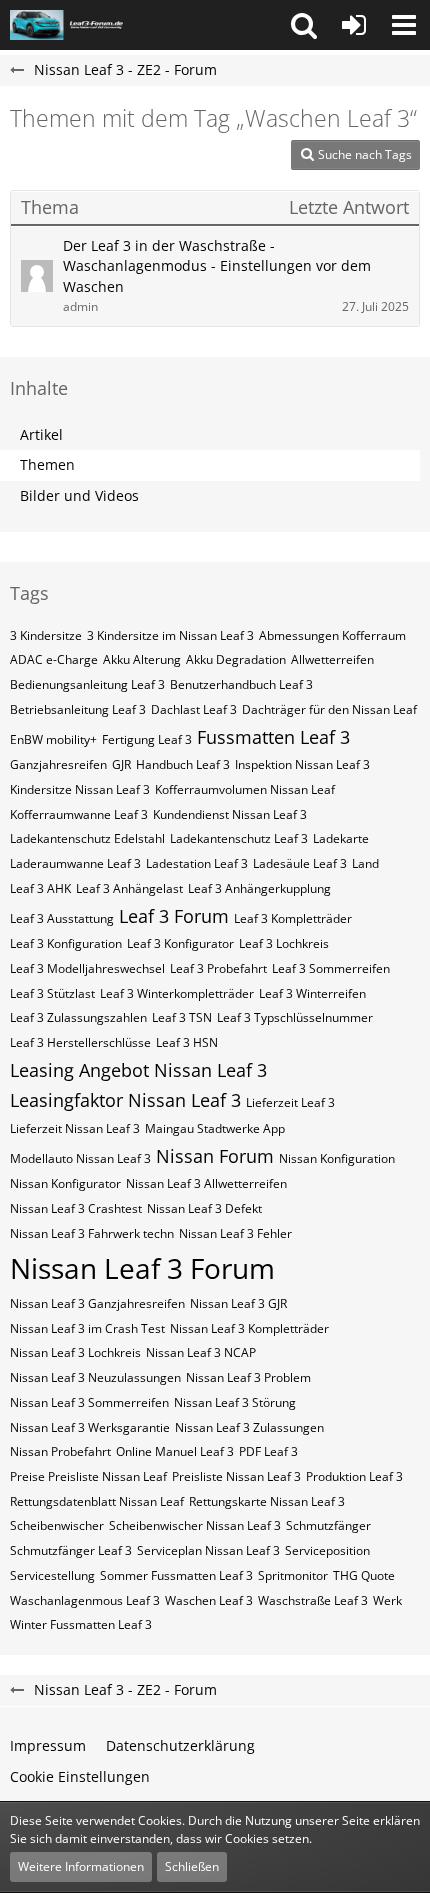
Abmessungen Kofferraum (332, 635)
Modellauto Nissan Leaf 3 (80, 1158)
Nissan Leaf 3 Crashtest (76, 1208)
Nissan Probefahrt (60, 1451)
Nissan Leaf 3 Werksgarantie (90, 1427)
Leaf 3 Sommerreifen (331, 968)
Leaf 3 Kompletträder (293, 918)
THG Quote (364, 1575)
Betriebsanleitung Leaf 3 (78, 709)
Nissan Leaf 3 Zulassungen (249, 1427)
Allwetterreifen (332, 659)
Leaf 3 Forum (174, 916)
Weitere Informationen (81, 1866)
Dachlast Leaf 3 (194, 709)
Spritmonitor (293, 1575)
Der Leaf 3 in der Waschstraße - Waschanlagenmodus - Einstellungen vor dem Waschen (217, 266)
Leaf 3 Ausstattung (62, 918)
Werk (387, 1600)
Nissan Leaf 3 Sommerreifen (89, 1402)
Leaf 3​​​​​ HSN (187, 1042)
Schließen (192, 1866)
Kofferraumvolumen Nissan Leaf (245, 789)
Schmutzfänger (328, 1525)
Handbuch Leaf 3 (183, 764)
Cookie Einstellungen (80, 1776)
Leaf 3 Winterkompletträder (177, 993)
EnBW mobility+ (53, 739)
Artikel (41, 434)
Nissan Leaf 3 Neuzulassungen (95, 1377)
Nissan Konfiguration (337, 1158)
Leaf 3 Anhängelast (129, 888)
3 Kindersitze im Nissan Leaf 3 (170, 635)
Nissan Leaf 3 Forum (142, 1268)
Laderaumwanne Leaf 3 (75, 863)
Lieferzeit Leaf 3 (290, 1102)
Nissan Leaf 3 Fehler (235, 1233)
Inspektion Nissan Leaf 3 (302, 764)
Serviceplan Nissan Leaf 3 (208, 1550)
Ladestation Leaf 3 (197, 863)
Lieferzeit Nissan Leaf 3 (75, 1128)
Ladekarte (341, 838)
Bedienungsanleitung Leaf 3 (87, 684)
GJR (121, 764)
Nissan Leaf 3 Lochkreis (75, 1352)
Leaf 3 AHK (40, 888)
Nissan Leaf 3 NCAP (201, 1352)
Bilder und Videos (79, 495)
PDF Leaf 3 (268, 1451)
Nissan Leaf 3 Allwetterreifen (206, 1183)
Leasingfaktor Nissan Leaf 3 (125, 1100)
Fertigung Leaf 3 (147, 739)
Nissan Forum (215, 1156)
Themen (47, 464)
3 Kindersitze (46, 635)
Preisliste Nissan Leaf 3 (236, 1476)
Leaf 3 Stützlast (52, 993)
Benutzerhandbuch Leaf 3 (241, 684)
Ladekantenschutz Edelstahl (87, 838)
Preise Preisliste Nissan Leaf (88, 1476)
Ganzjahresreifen (58, 764)
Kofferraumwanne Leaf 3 (79, 814)
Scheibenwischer (57, 1525)
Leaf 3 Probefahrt (218, 968)
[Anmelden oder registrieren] (354, 25)
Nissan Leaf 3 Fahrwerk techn (92, 1233)
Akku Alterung (142, 659)
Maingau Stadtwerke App (215, 1128)
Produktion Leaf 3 (354, 1476)
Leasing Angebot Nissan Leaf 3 (138, 1070)
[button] (304, 25)
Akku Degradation (236, 659)
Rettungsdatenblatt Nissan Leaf (97, 1501)
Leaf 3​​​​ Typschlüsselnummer (295, 1017)
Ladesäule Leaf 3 (300, 863)
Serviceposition (327, 1550)
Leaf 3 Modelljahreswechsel (87, 968)
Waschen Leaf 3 (209, 1600)
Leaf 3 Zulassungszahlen (78, 1017)
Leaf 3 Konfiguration (66, 943)
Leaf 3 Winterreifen (312, 993)
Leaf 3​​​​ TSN (182, 1017)
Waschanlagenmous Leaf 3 (85, 1600)
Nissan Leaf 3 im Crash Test (87, 1328)
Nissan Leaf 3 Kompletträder (249, 1328)
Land (365, 863)
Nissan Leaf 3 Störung (235, 1402)
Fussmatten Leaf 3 (273, 737)
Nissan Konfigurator (65, 1183)
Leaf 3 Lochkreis (284, 943)
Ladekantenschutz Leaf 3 (239, 838)
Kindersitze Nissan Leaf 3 (80, 789)
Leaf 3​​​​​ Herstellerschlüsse (80, 1042)
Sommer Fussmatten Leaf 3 (176, 1575)
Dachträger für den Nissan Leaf (329, 709)
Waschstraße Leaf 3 (313, 1600)
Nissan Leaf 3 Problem (248, 1377)
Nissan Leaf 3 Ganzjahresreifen (97, 1303)
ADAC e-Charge (54, 659)
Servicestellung (52, 1575)
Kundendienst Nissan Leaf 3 (230, 814)
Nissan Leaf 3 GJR (238, 1303)
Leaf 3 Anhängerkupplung (259, 888)
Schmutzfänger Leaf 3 (71, 1550)
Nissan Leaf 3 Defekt (204, 1208)
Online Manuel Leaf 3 (175, 1451)
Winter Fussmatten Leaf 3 (81, 1624)
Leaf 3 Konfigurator (180, 943)
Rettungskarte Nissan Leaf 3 (267, 1501)
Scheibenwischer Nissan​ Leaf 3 (195, 1525)
